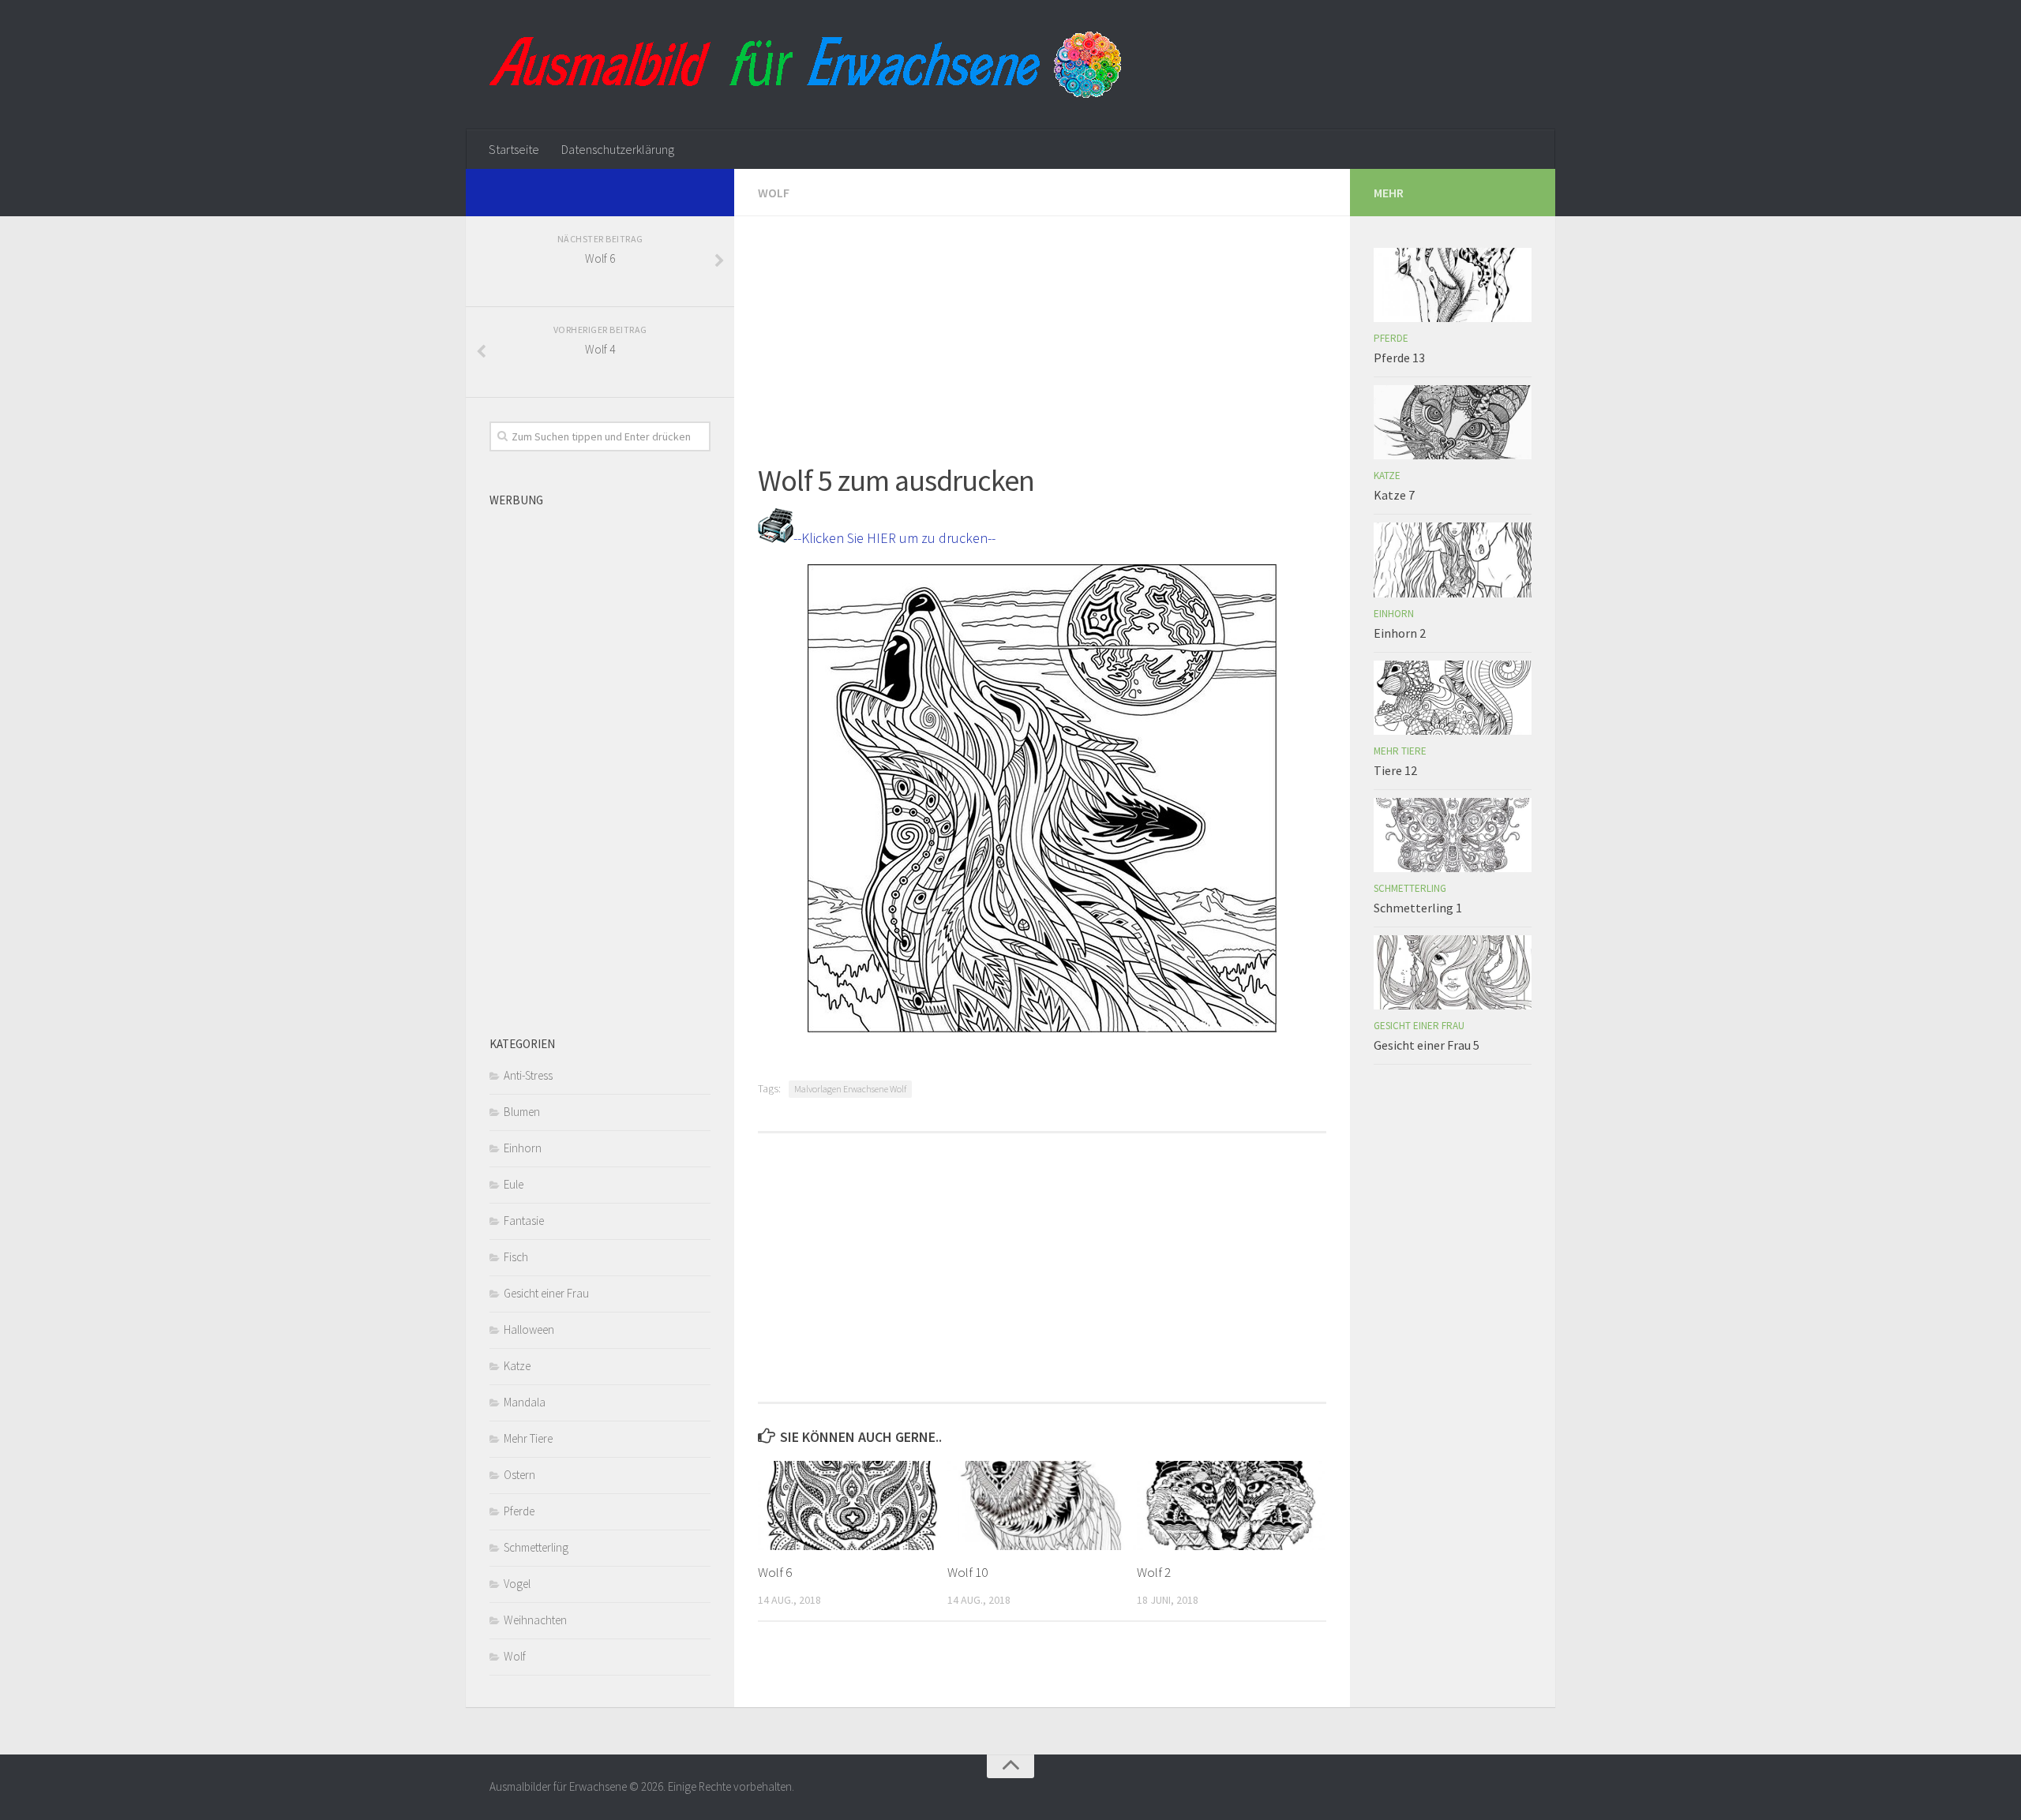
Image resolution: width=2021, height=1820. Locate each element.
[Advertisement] (1042, 327)
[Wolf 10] (1042, 1505)
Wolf (774, 193)
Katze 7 (1394, 495)
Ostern (519, 1475)
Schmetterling (536, 1547)
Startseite (514, 149)
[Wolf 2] (1231, 1505)
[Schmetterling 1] (1453, 835)
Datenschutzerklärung (618, 149)
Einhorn (523, 1148)
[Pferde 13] (1453, 285)
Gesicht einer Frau (546, 1293)
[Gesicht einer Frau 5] (1453, 972)
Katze (517, 1366)
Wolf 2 (1154, 1572)
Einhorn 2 (1400, 633)
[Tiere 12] (1453, 698)
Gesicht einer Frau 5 (1427, 1045)
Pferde (519, 1511)
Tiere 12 (1395, 770)
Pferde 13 (1399, 358)
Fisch (516, 1257)
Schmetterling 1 (1418, 908)
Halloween (529, 1329)
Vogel (517, 1584)
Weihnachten (535, 1620)
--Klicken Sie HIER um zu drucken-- (894, 538)
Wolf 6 (775, 1572)
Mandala (525, 1402)
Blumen (522, 1112)
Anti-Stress (528, 1075)
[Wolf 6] (852, 1505)
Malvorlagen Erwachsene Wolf (850, 1089)
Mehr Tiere (528, 1438)
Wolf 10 (967, 1572)
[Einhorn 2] (1453, 560)
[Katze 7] (1453, 422)
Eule (514, 1184)
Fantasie (524, 1221)
